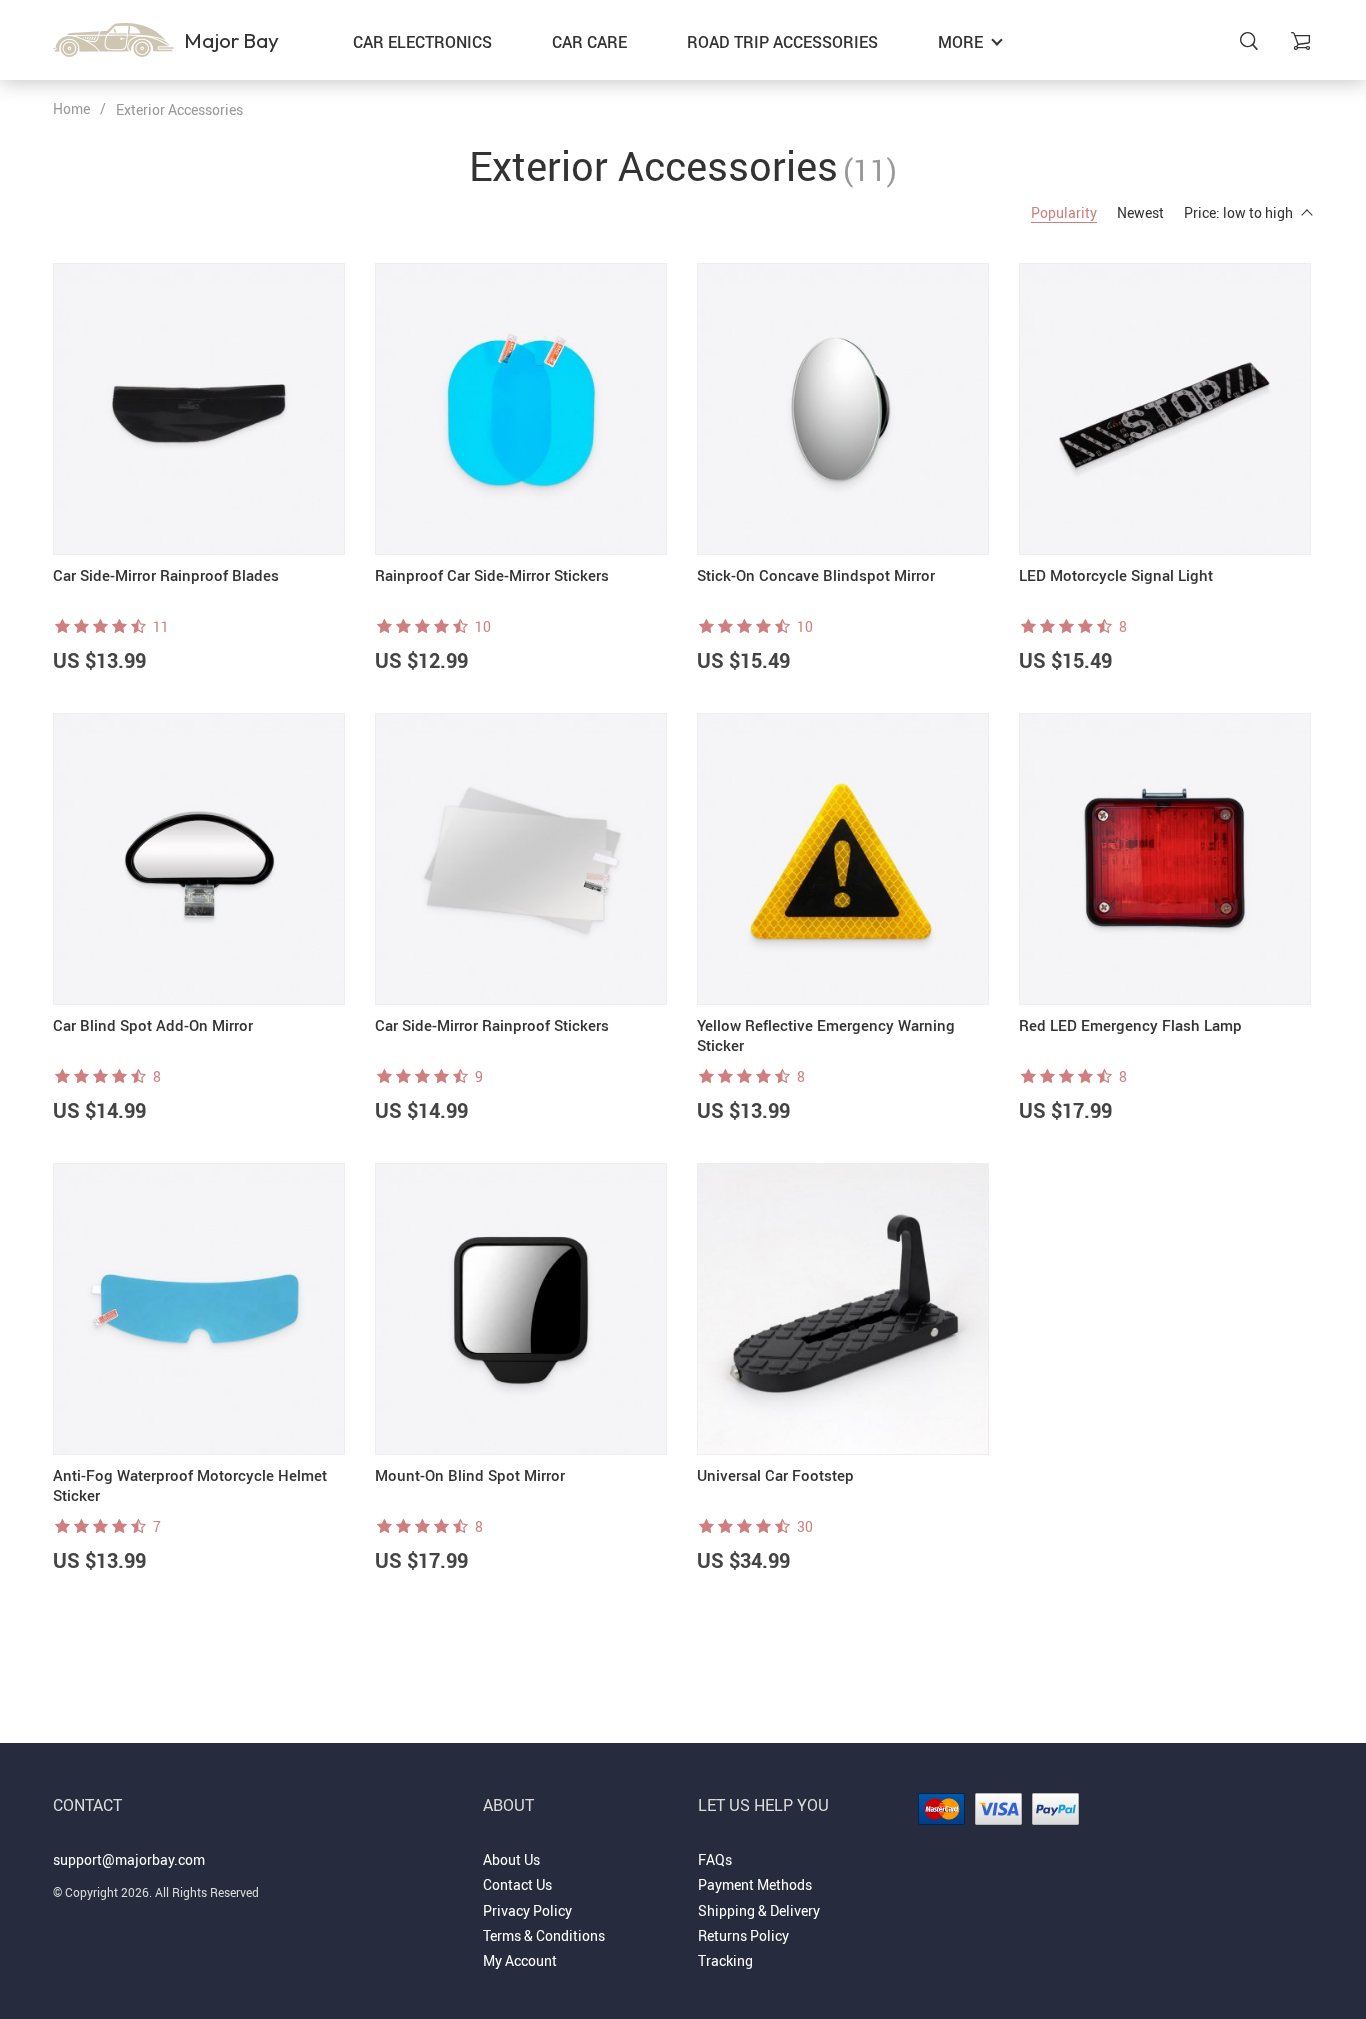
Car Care (589, 42)
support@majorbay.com (129, 1859)
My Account (520, 1960)
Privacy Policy (527, 1910)
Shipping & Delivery (759, 1910)
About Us (511, 1859)
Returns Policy (743, 1935)
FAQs (715, 1859)
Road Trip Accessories (782, 42)
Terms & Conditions (544, 1935)
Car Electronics (422, 42)
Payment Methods (755, 1884)
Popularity (1064, 212)
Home (71, 108)
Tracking (725, 1960)
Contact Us (517, 1884)
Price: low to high (1238, 212)
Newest (1140, 212)
